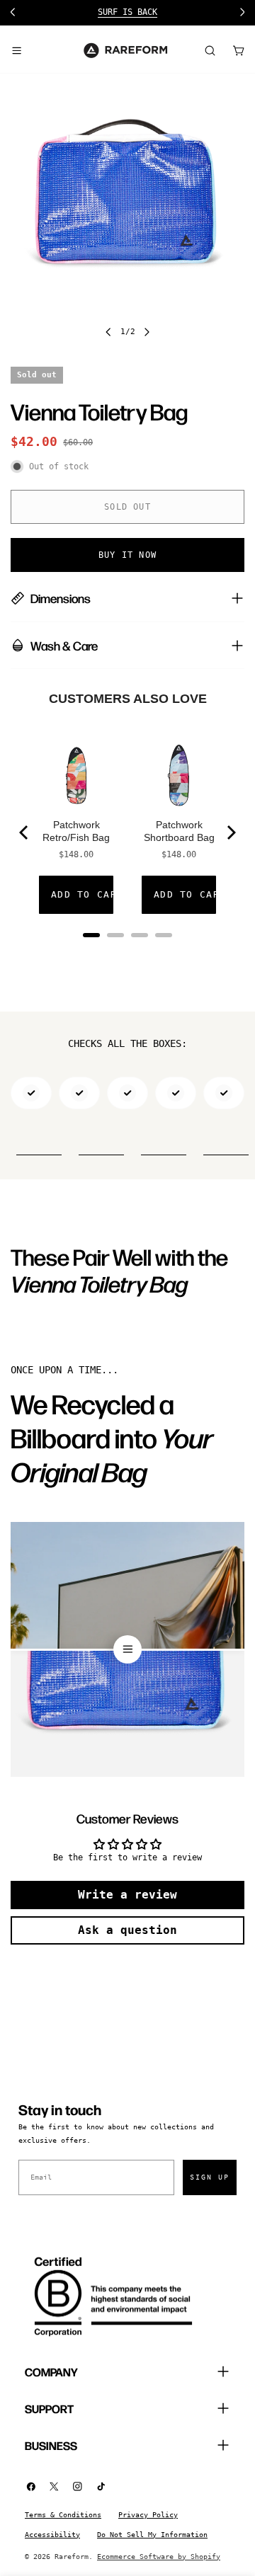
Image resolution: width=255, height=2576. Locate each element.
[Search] (210, 50)
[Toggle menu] (16, 50)
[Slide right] (147, 332)
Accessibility (52, 2535)
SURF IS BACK (127, 12)
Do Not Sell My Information (152, 2535)
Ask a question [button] (127, 1930)
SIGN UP (210, 2177)
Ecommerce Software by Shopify (159, 2557)
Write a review (127, 1895)
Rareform (72, 2557)
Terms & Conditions (63, 2515)
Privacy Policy (148, 2515)
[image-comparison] (127, 1649)
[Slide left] (108, 332)
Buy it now (127, 555)
